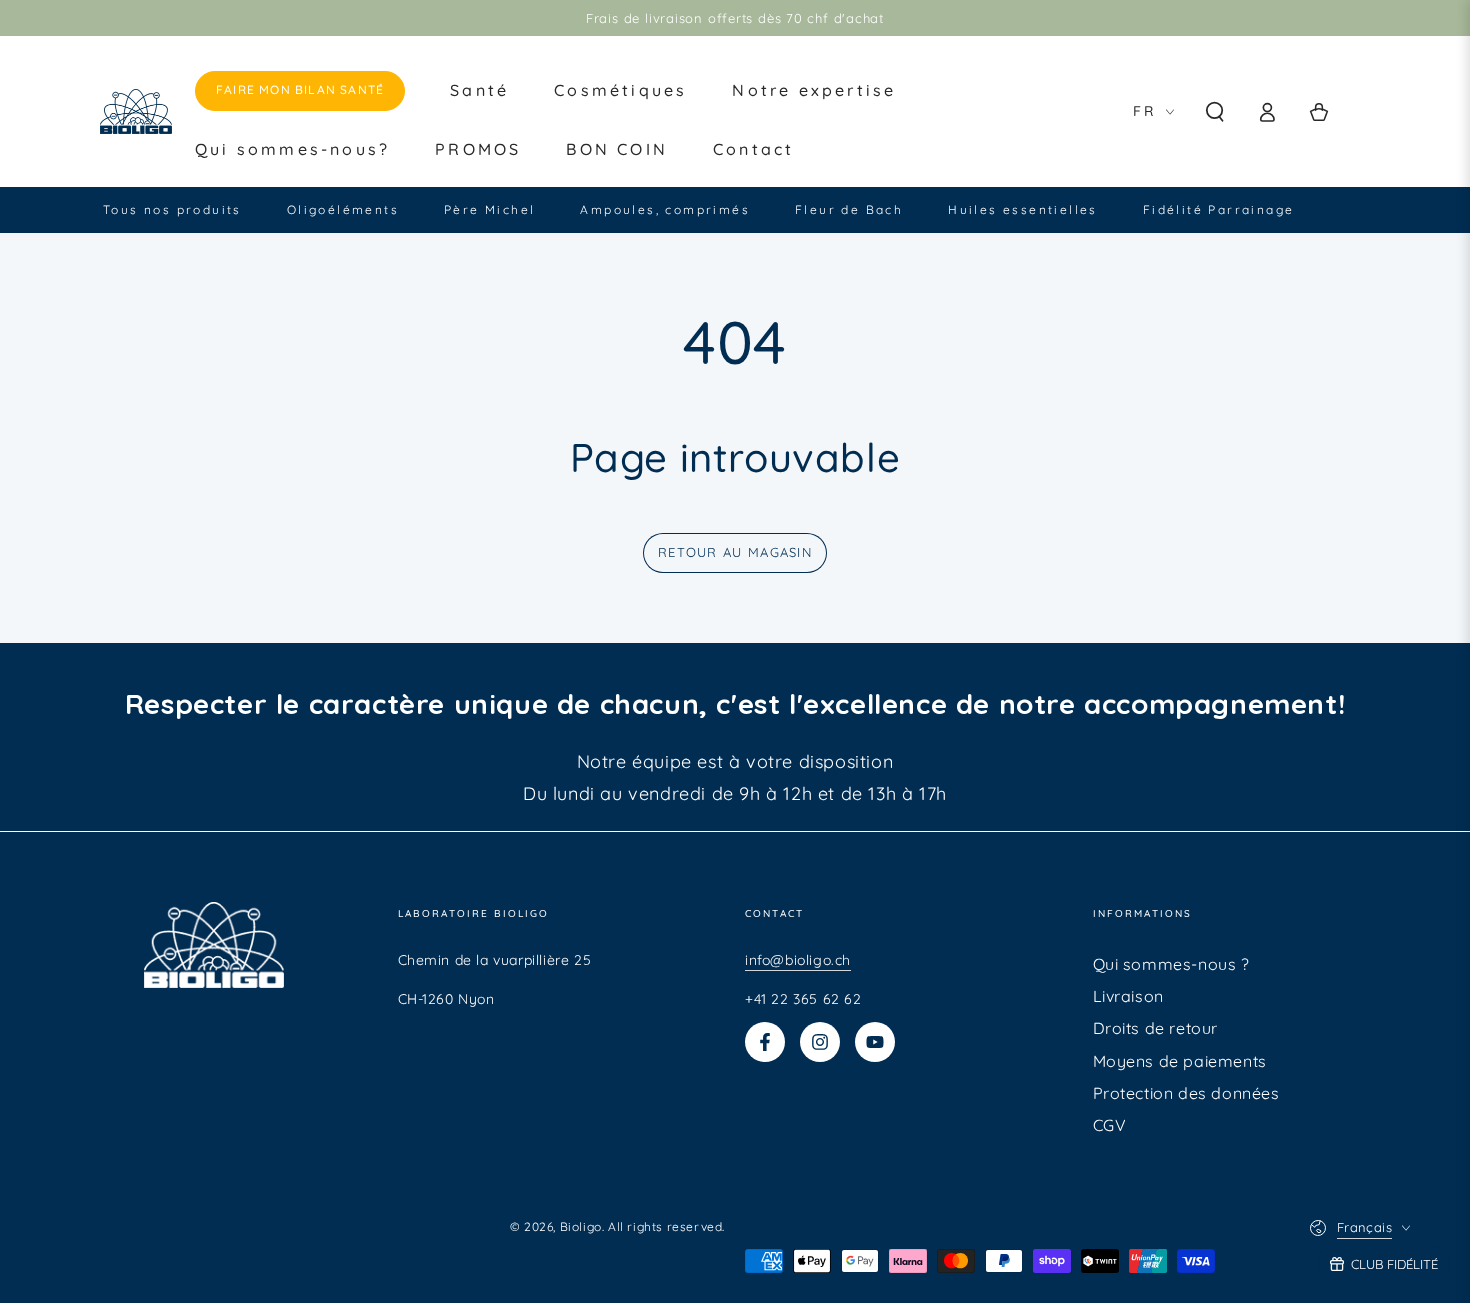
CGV (1110, 1125)
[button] (1215, 112)
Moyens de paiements (1180, 1061)
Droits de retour (1156, 1028)
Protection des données (1186, 1093)
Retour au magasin (735, 552)
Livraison (1128, 996)
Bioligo (581, 1226)
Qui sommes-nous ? (1171, 964)
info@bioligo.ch (798, 960)
